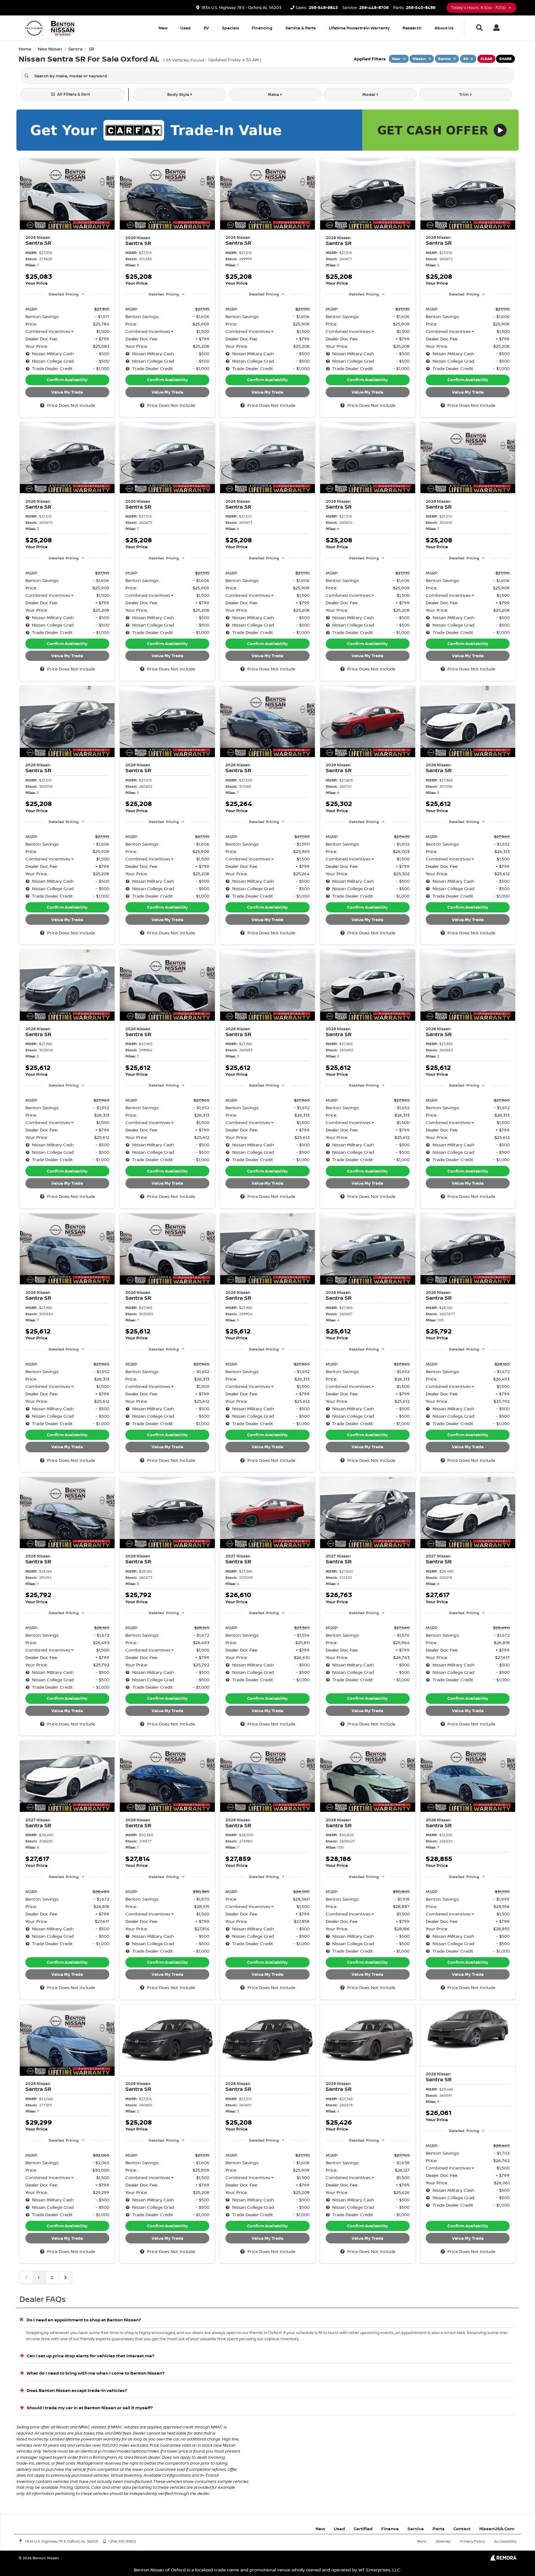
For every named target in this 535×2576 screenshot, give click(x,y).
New (163, 28)
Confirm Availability (67, 380)
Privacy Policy (472, 2541)
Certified (363, 2529)
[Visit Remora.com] (503, 2559)
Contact (462, 2529)
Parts (439, 2529)
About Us (444, 28)
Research (412, 28)
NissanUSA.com (497, 2529)
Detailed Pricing (64, 294)
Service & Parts (301, 28)
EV (206, 28)
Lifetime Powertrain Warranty (359, 28)
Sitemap (443, 2541)
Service (416, 2529)
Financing (262, 28)
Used (185, 28)
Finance (390, 2529)
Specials (231, 28)
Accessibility (505, 2541)
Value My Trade (67, 392)
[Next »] (65, 2277)
